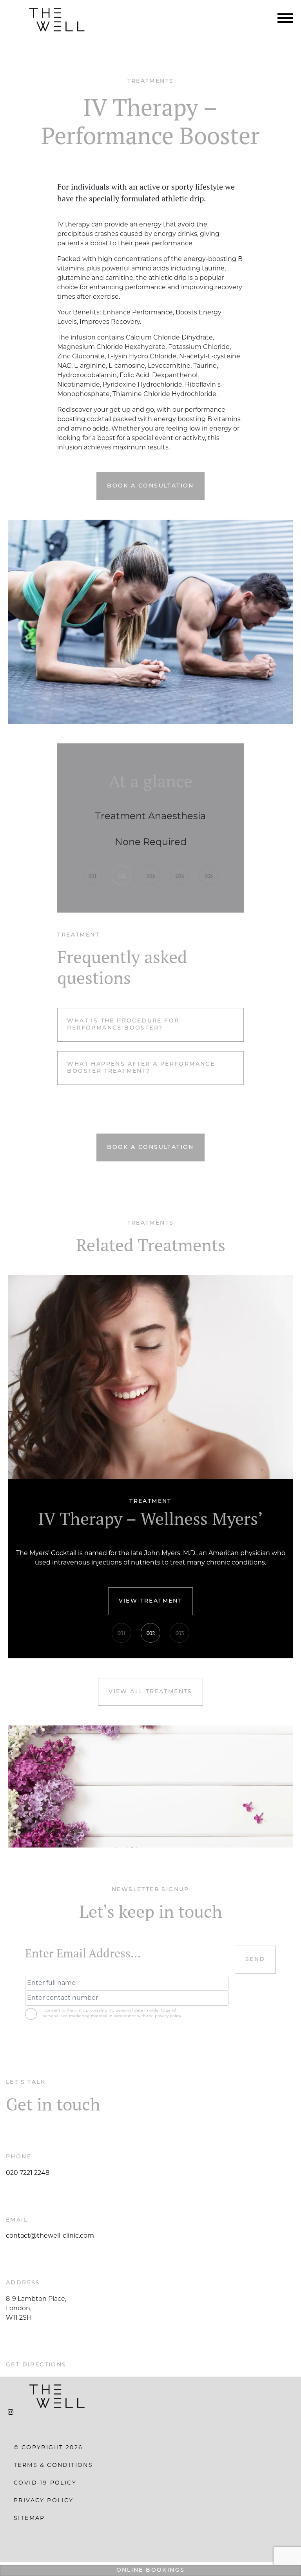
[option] (150, 831)
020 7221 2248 (28, 2173)
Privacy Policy (44, 2501)
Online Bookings (151, 2570)
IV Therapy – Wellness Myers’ (150, 1519)
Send (255, 1959)
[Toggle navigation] (285, 20)
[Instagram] (11, 2413)
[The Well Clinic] (57, 20)
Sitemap (29, 2518)
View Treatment (151, 1601)
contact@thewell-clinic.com (50, 2236)
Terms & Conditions (53, 2466)
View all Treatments (150, 1692)
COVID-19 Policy (45, 2483)
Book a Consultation (150, 486)
